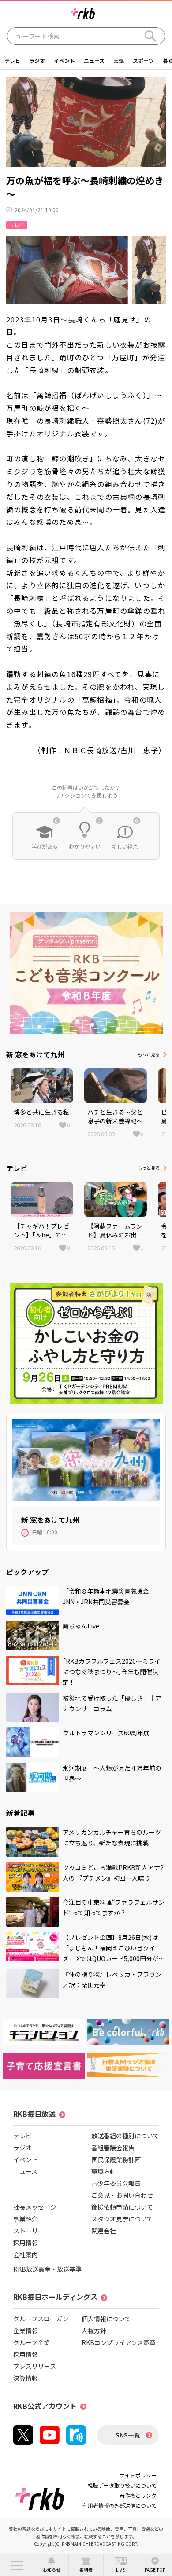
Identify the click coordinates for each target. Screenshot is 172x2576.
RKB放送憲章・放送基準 (47, 2269)
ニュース (94, 60)
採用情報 (26, 2243)
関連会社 (104, 2231)
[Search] (150, 36)
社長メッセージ (35, 2207)
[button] (17, 2565)
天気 (119, 60)
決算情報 (26, 2378)
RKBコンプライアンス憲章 (119, 2342)
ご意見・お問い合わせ (122, 2195)
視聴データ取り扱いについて (122, 2485)
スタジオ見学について (122, 2219)
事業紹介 (26, 2219)
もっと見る (149, 1054)
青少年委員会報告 (116, 2183)
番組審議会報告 (113, 2148)
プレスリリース (35, 2366)
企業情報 (26, 2331)
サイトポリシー (138, 2475)
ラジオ (37, 60)
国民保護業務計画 (116, 2159)
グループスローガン (41, 2319)
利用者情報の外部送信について (120, 2505)
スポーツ (143, 60)
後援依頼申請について (122, 2207)
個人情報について (106, 2319)
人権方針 (94, 2331)
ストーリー (29, 2231)
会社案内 (26, 2254)
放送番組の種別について (125, 2136)
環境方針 (104, 2171)
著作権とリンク (138, 2495)
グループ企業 (32, 2342)
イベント (64, 60)
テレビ (12, 60)
